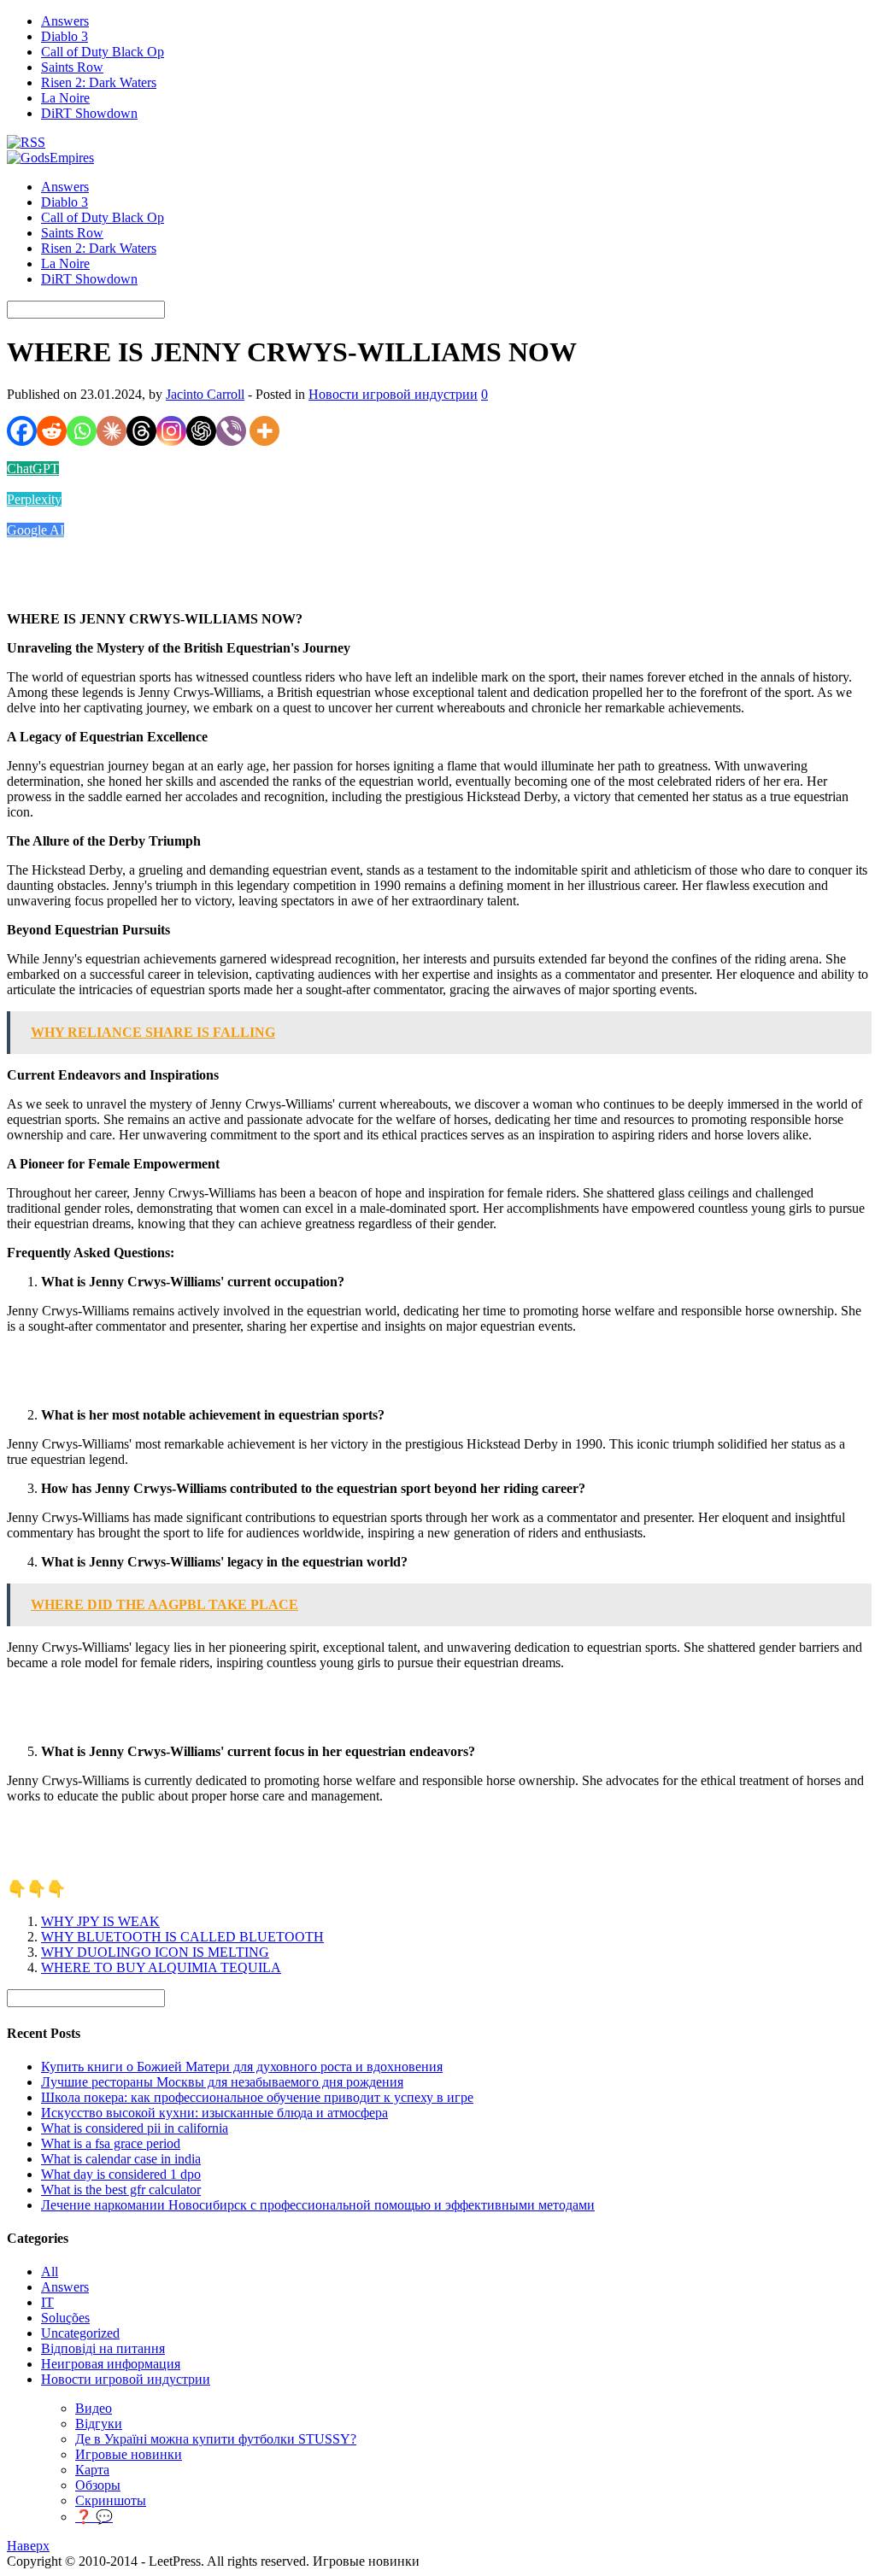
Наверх (28, 2546)
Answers (65, 21)
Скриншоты (111, 2500)
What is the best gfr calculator (121, 2190)
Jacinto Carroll (205, 394)
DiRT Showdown (89, 113)
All (50, 2272)
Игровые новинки (129, 2454)
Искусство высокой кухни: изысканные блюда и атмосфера (214, 2113)
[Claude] (112, 431)
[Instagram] (171, 431)
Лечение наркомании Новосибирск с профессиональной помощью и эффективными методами (318, 2205)
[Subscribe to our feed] (26, 142)
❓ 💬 (94, 2517)
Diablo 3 (65, 36)
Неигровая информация (111, 2364)
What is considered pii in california (135, 2128)
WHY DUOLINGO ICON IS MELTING (155, 1952)
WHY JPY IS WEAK (100, 1921)
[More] (264, 431)
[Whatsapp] (82, 431)
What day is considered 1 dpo (121, 2174)
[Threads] (141, 431)
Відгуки (99, 2424)
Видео (94, 2408)
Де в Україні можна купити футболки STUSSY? (216, 2439)
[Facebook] (22, 431)
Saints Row (72, 67)
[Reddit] (52, 431)
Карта (92, 2470)
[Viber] (231, 431)
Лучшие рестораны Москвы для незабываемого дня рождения (222, 2082)
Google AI (35, 530)
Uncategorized (80, 2333)
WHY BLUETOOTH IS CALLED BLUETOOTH (182, 1937)
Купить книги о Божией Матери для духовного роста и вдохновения (242, 2067)
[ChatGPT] (201, 431)
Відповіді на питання (103, 2348)
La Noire (65, 98)
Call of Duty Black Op (103, 52)
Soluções (65, 2318)
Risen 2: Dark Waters (99, 82)
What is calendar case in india (121, 2159)
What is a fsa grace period (111, 2143)
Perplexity (34, 499)
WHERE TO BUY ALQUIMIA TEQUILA (161, 1967)
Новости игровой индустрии (393, 394)
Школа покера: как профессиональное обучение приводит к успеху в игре (257, 2097)
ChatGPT (33, 468)
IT (47, 2302)
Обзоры (98, 2485)
